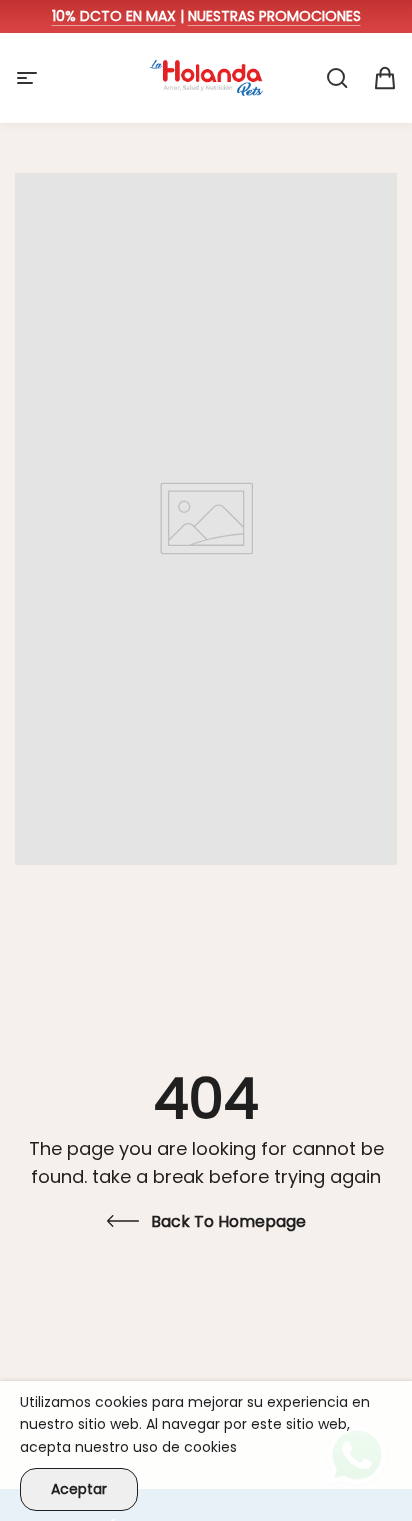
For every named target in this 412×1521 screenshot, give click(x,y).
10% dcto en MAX (114, 16)
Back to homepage (228, 1221)
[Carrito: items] (385, 78)
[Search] (337, 78)
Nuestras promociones (274, 16)
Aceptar (79, 1489)
